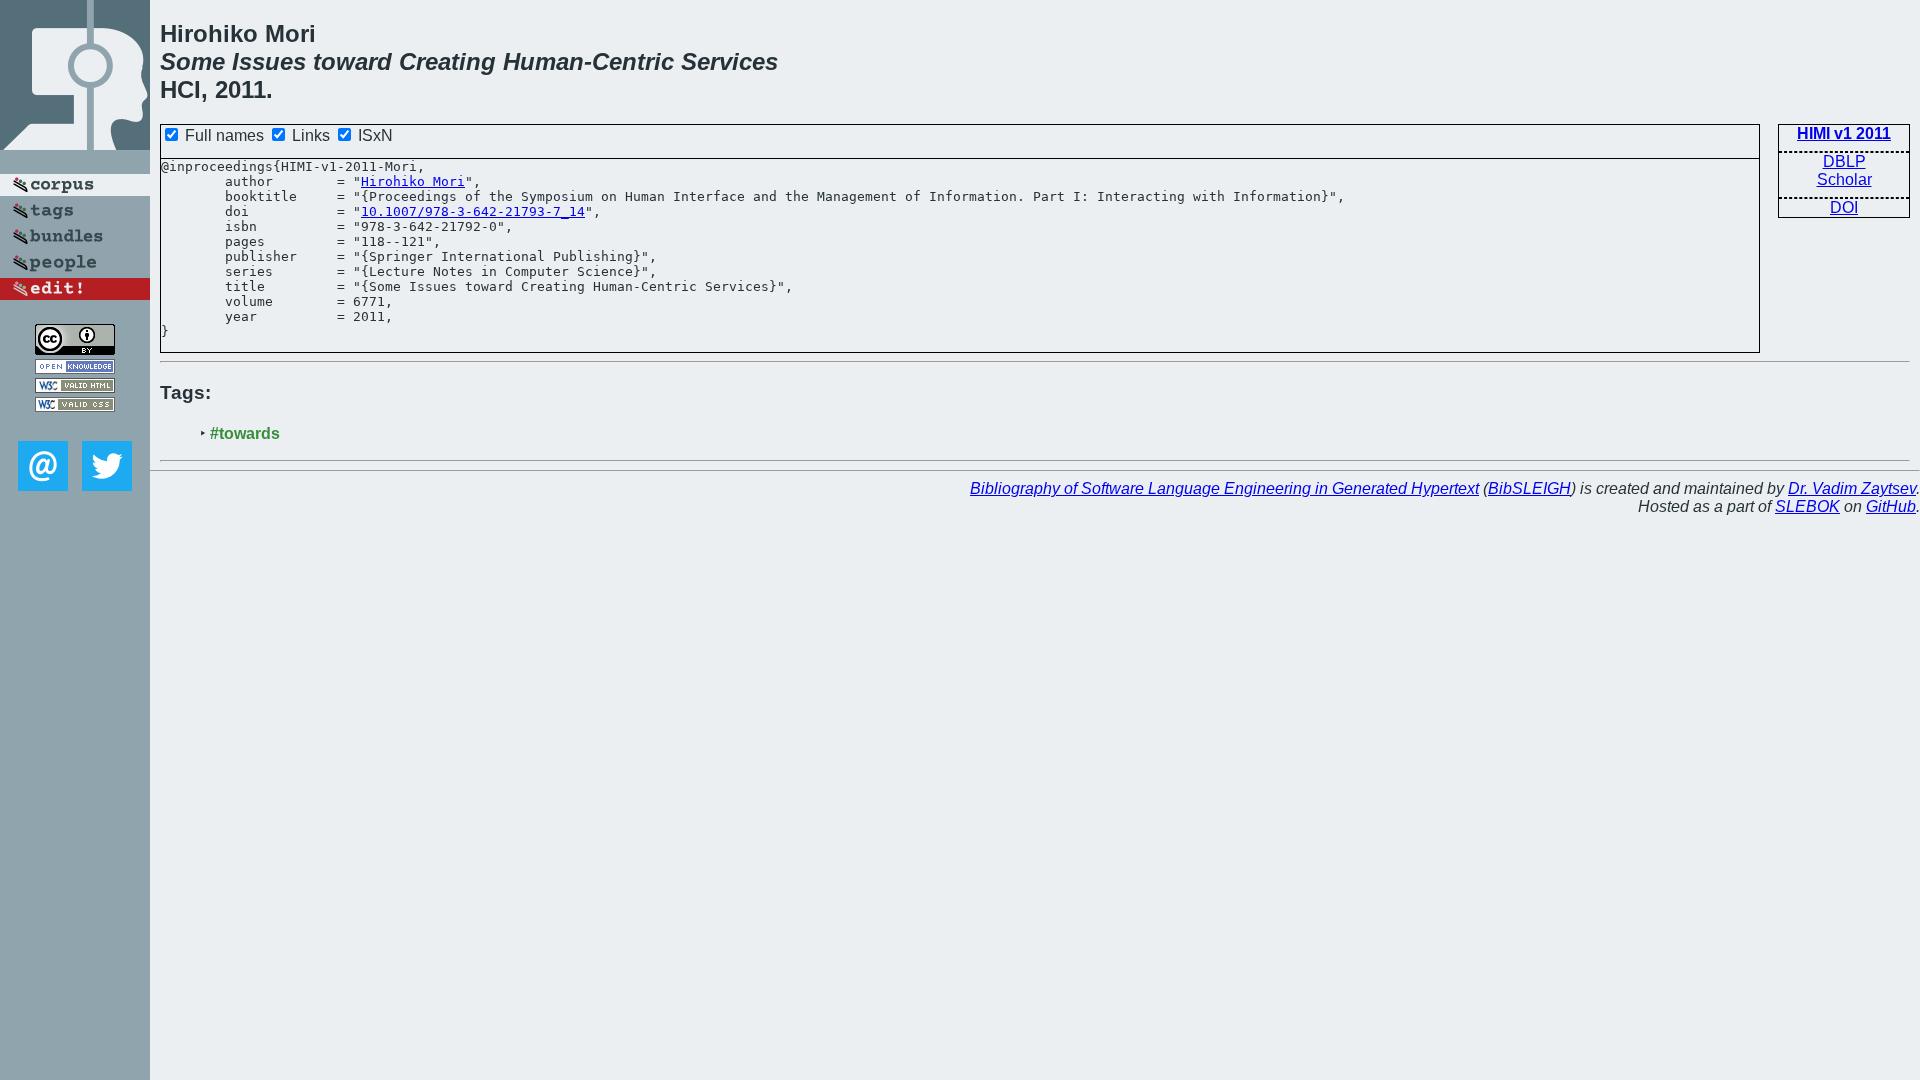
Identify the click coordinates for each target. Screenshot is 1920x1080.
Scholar (1844, 179)
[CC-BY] (75, 349)
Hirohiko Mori (413, 181)
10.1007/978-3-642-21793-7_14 (473, 211)
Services (729, 61)
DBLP (1844, 161)
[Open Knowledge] (75, 368)
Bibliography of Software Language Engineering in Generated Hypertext (1224, 488)
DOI (1844, 207)
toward (352, 61)
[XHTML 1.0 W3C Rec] (75, 387)
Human (543, 61)
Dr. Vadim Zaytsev (1852, 488)
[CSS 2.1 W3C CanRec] (75, 426)
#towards (245, 433)
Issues (269, 61)
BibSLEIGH (1529, 488)
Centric (633, 61)
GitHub (1891, 506)
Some (192, 61)
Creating (447, 61)
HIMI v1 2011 (1844, 133)
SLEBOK (1807, 506)
